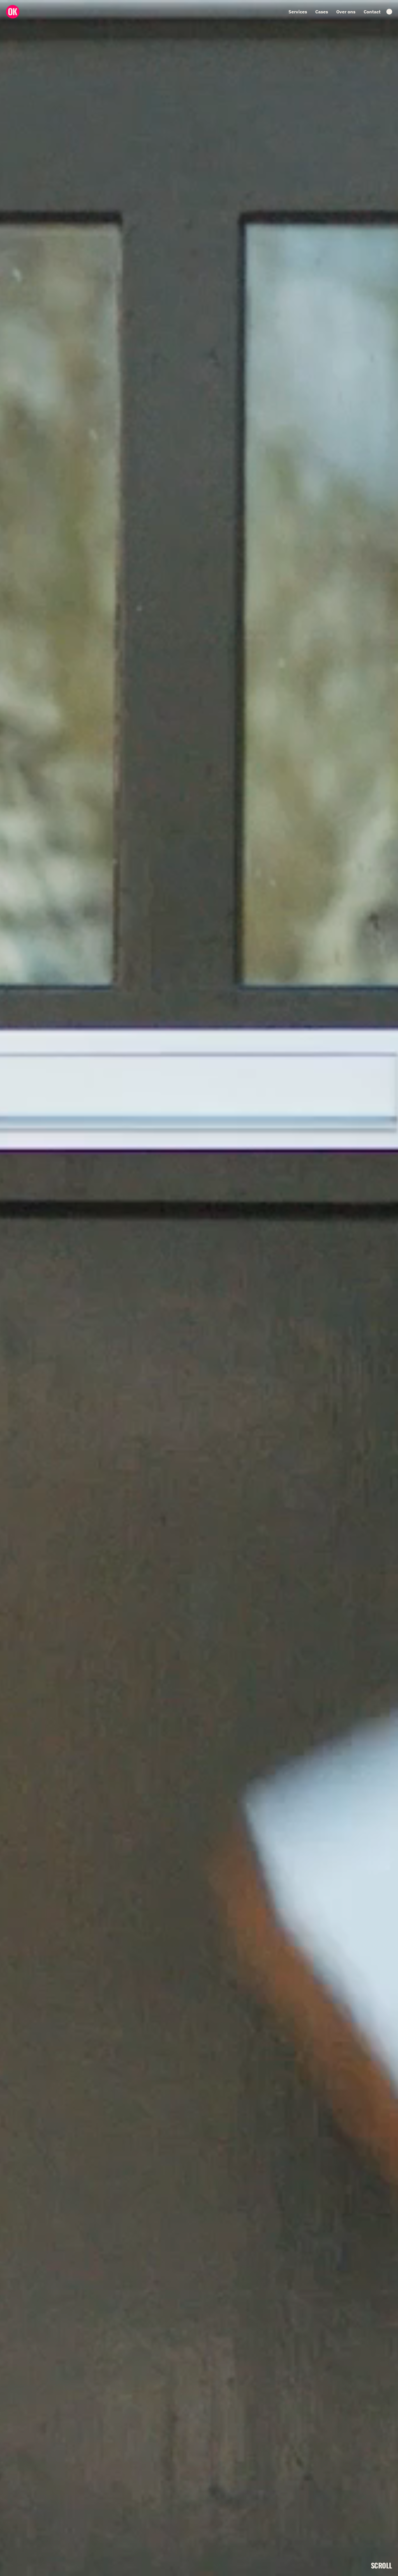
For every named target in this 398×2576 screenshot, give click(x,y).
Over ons (346, 12)
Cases (322, 12)
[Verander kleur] (389, 12)
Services (298, 12)
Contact (372, 12)
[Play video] (199, 1288)
